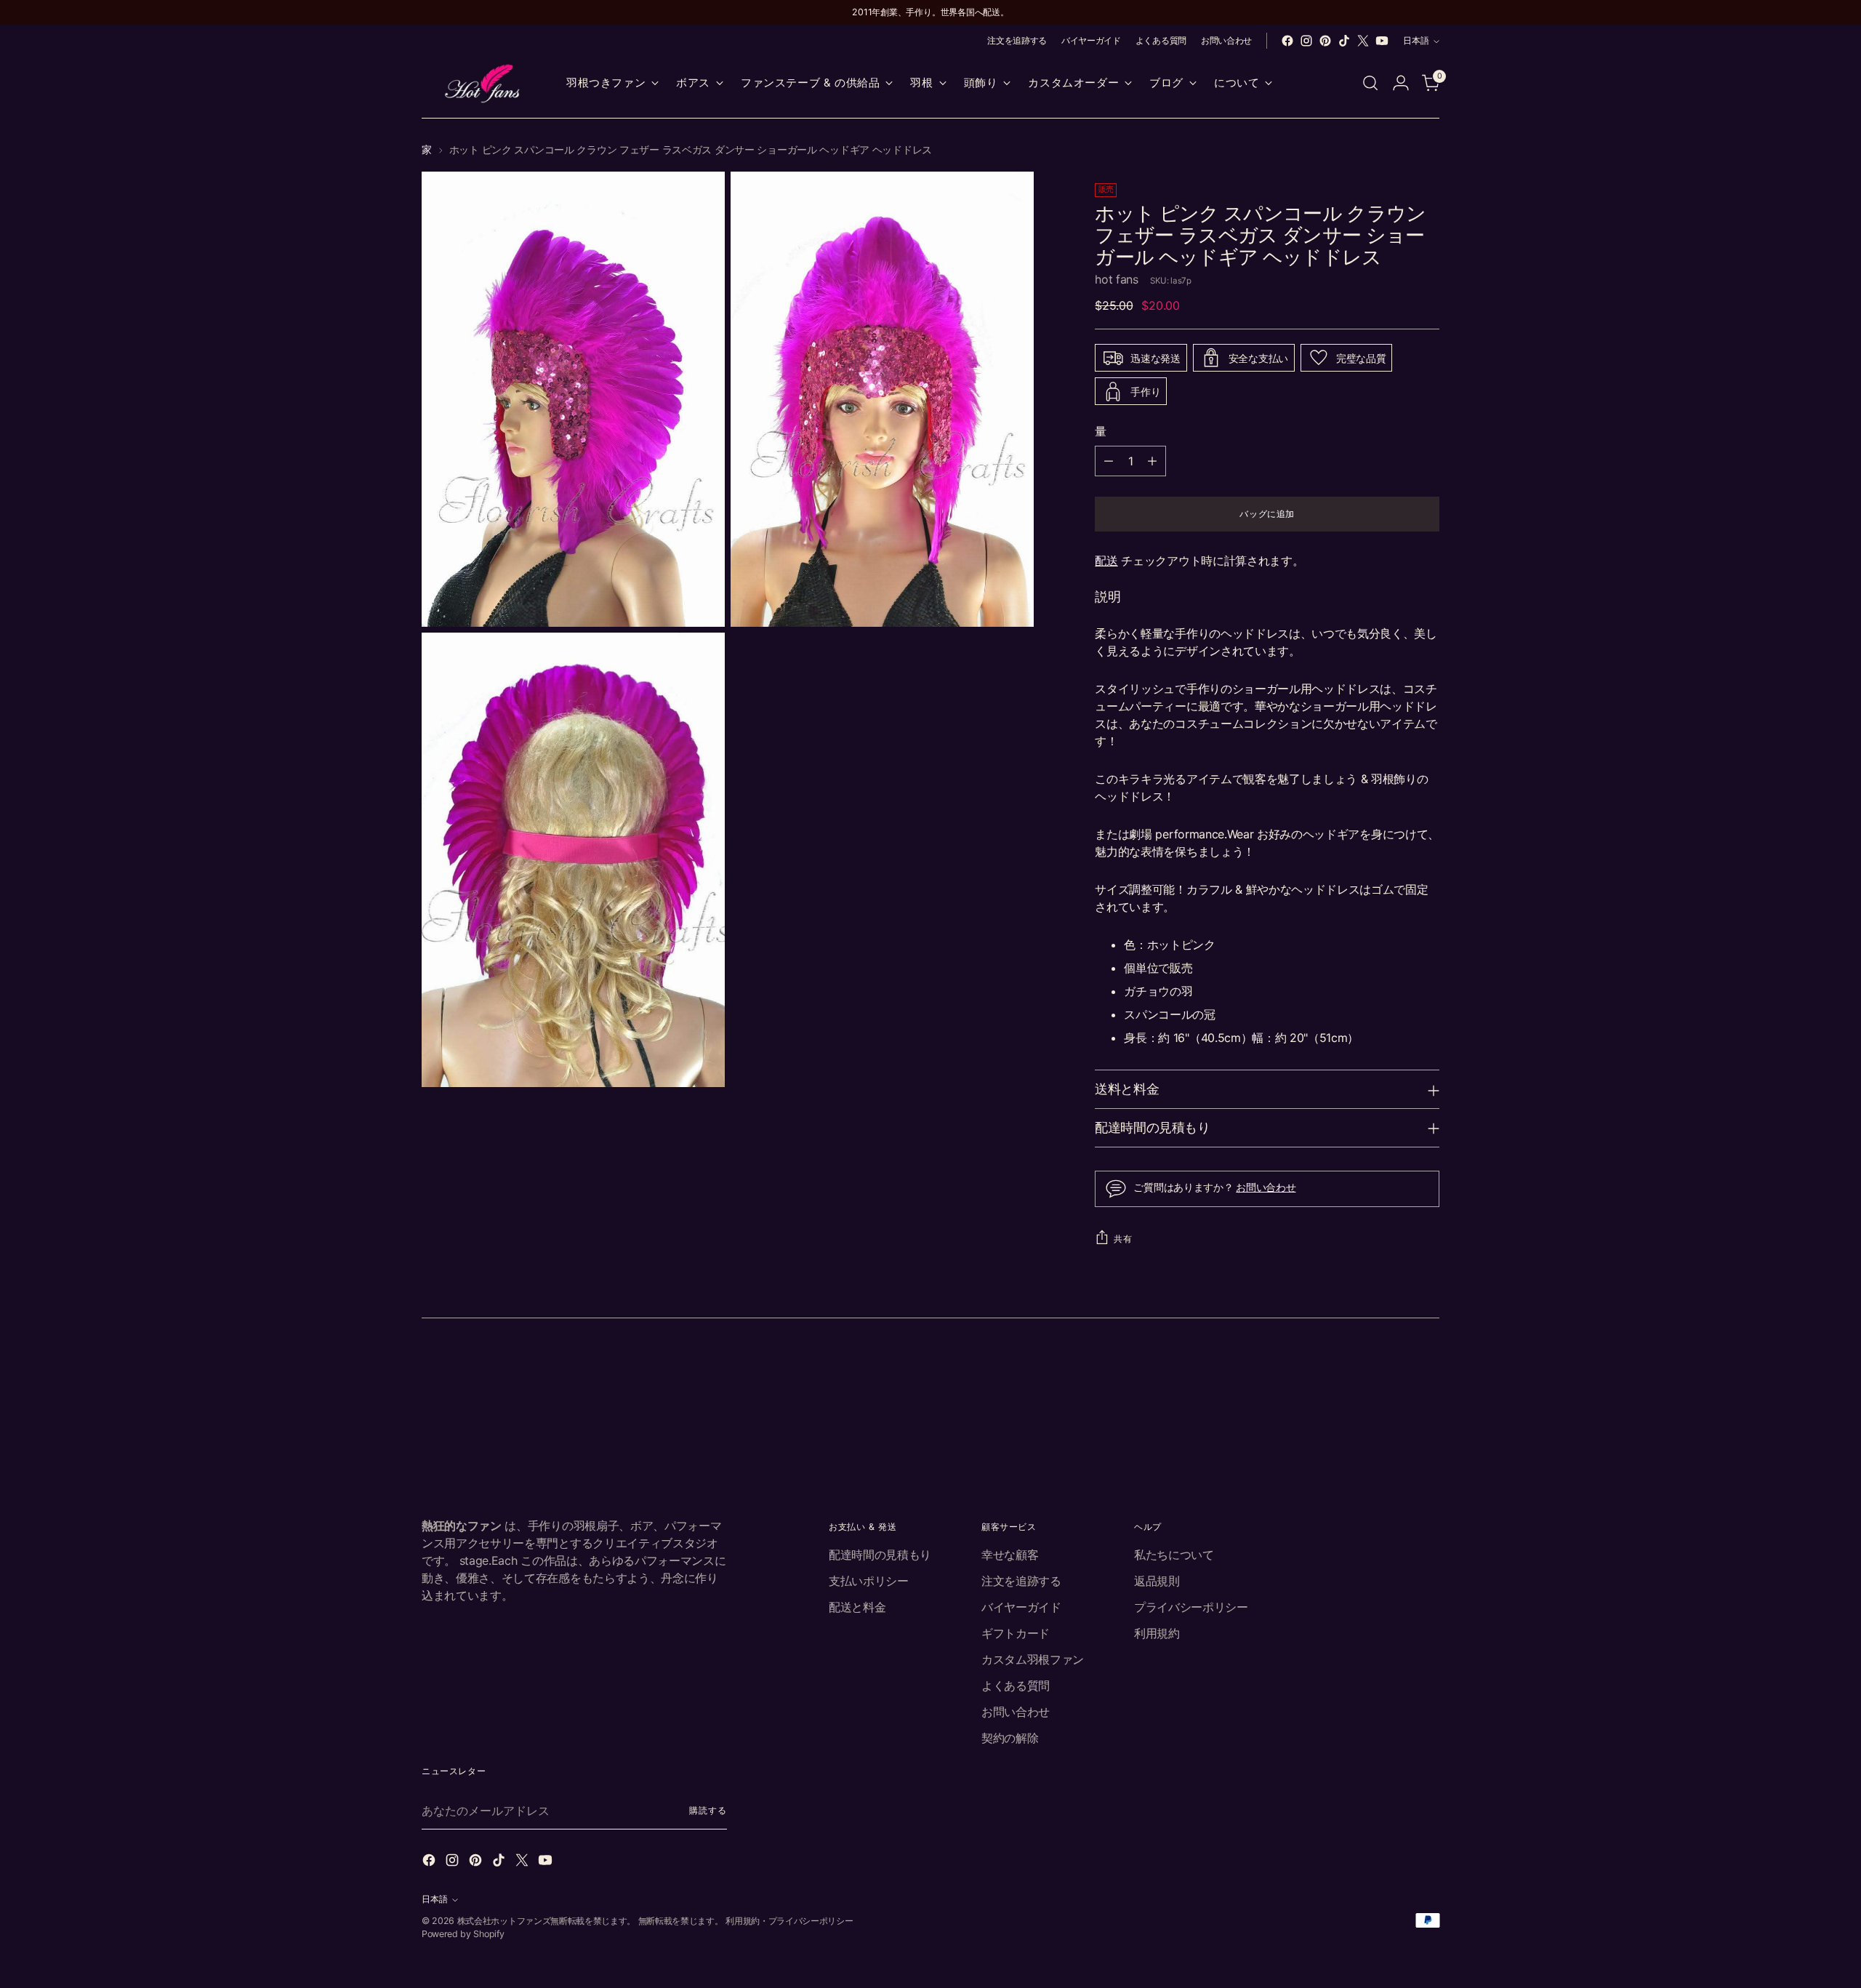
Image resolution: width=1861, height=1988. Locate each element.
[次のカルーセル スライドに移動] (1427, 1374)
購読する (708, 1810)
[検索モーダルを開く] (1370, 83)
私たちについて (1174, 1555)
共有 (1123, 1239)
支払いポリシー (869, 1581)
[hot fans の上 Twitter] (1363, 41)
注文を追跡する (1021, 1581)
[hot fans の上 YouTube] (1382, 41)
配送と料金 (857, 1607)
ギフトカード (1016, 1633)
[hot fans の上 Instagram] (1306, 41)
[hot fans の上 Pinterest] (1325, 41)
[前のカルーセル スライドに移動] (1394, 1374)
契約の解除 (1010, 1738)
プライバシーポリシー (1191, 1607)
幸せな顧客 (1010, 1555)
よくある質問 (1016, 1686)
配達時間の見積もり (880, 1555)
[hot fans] (483, 83)
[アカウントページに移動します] (1401, 83)
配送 (1106, 561)
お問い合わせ (1266, 1187)
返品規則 (1157, 1581)
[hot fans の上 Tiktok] (1344, 41)
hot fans (1116, 279)
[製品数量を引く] (1109, 461)
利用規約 (1157, 1633)
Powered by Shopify (463, 1934)
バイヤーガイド (1021, 1607)
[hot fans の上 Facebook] (1287, 41)
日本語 (1416, 40)
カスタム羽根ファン (1033, 1659)
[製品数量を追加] (1152, 461)
